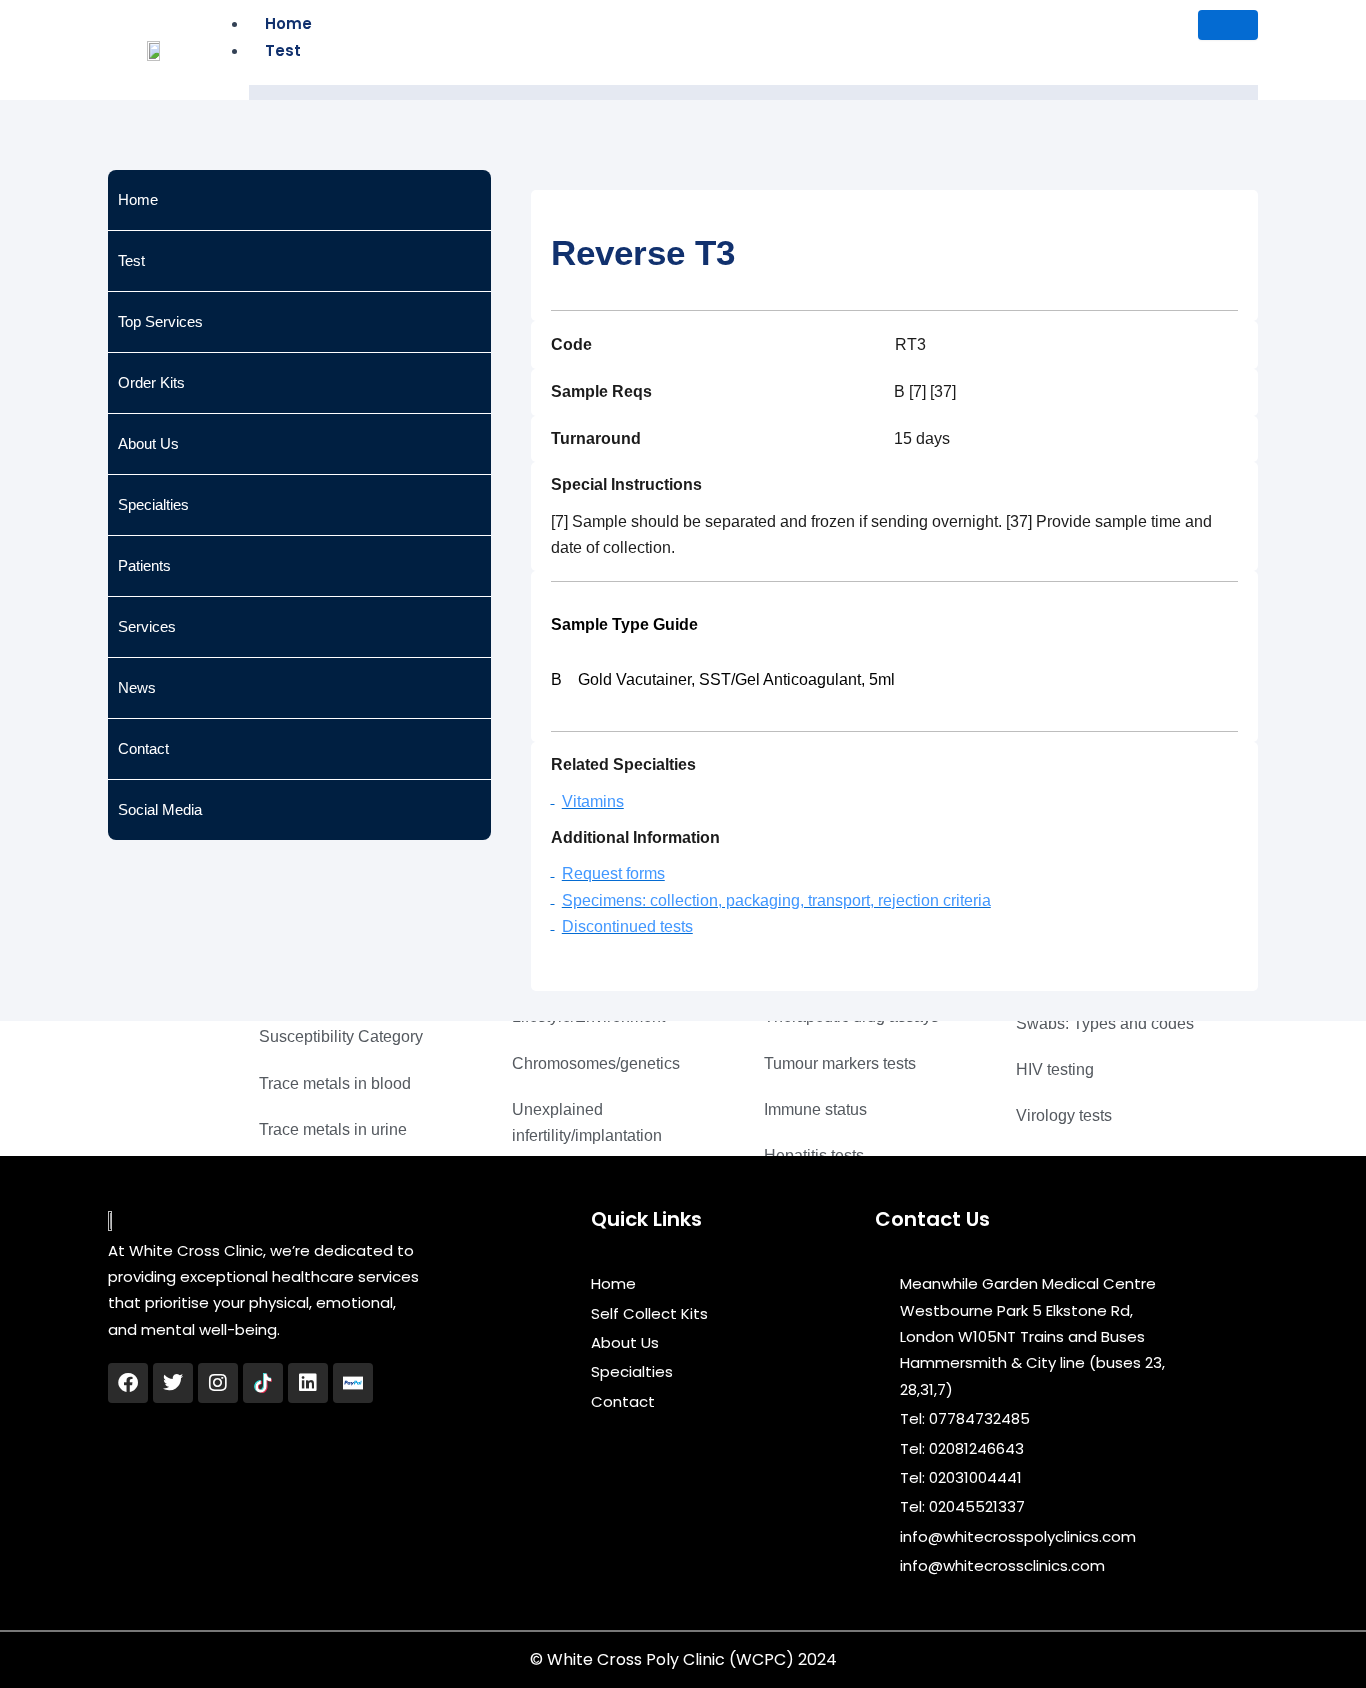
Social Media (160, 809)
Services (147, 626)
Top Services (160, 321)
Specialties (153, 504)
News (137, 687)
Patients (144, 565)
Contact (143, 748)
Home (288, 23)
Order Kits (151, 382)
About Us (148, 443)
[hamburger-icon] (1228, 25)
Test (283, 50)
